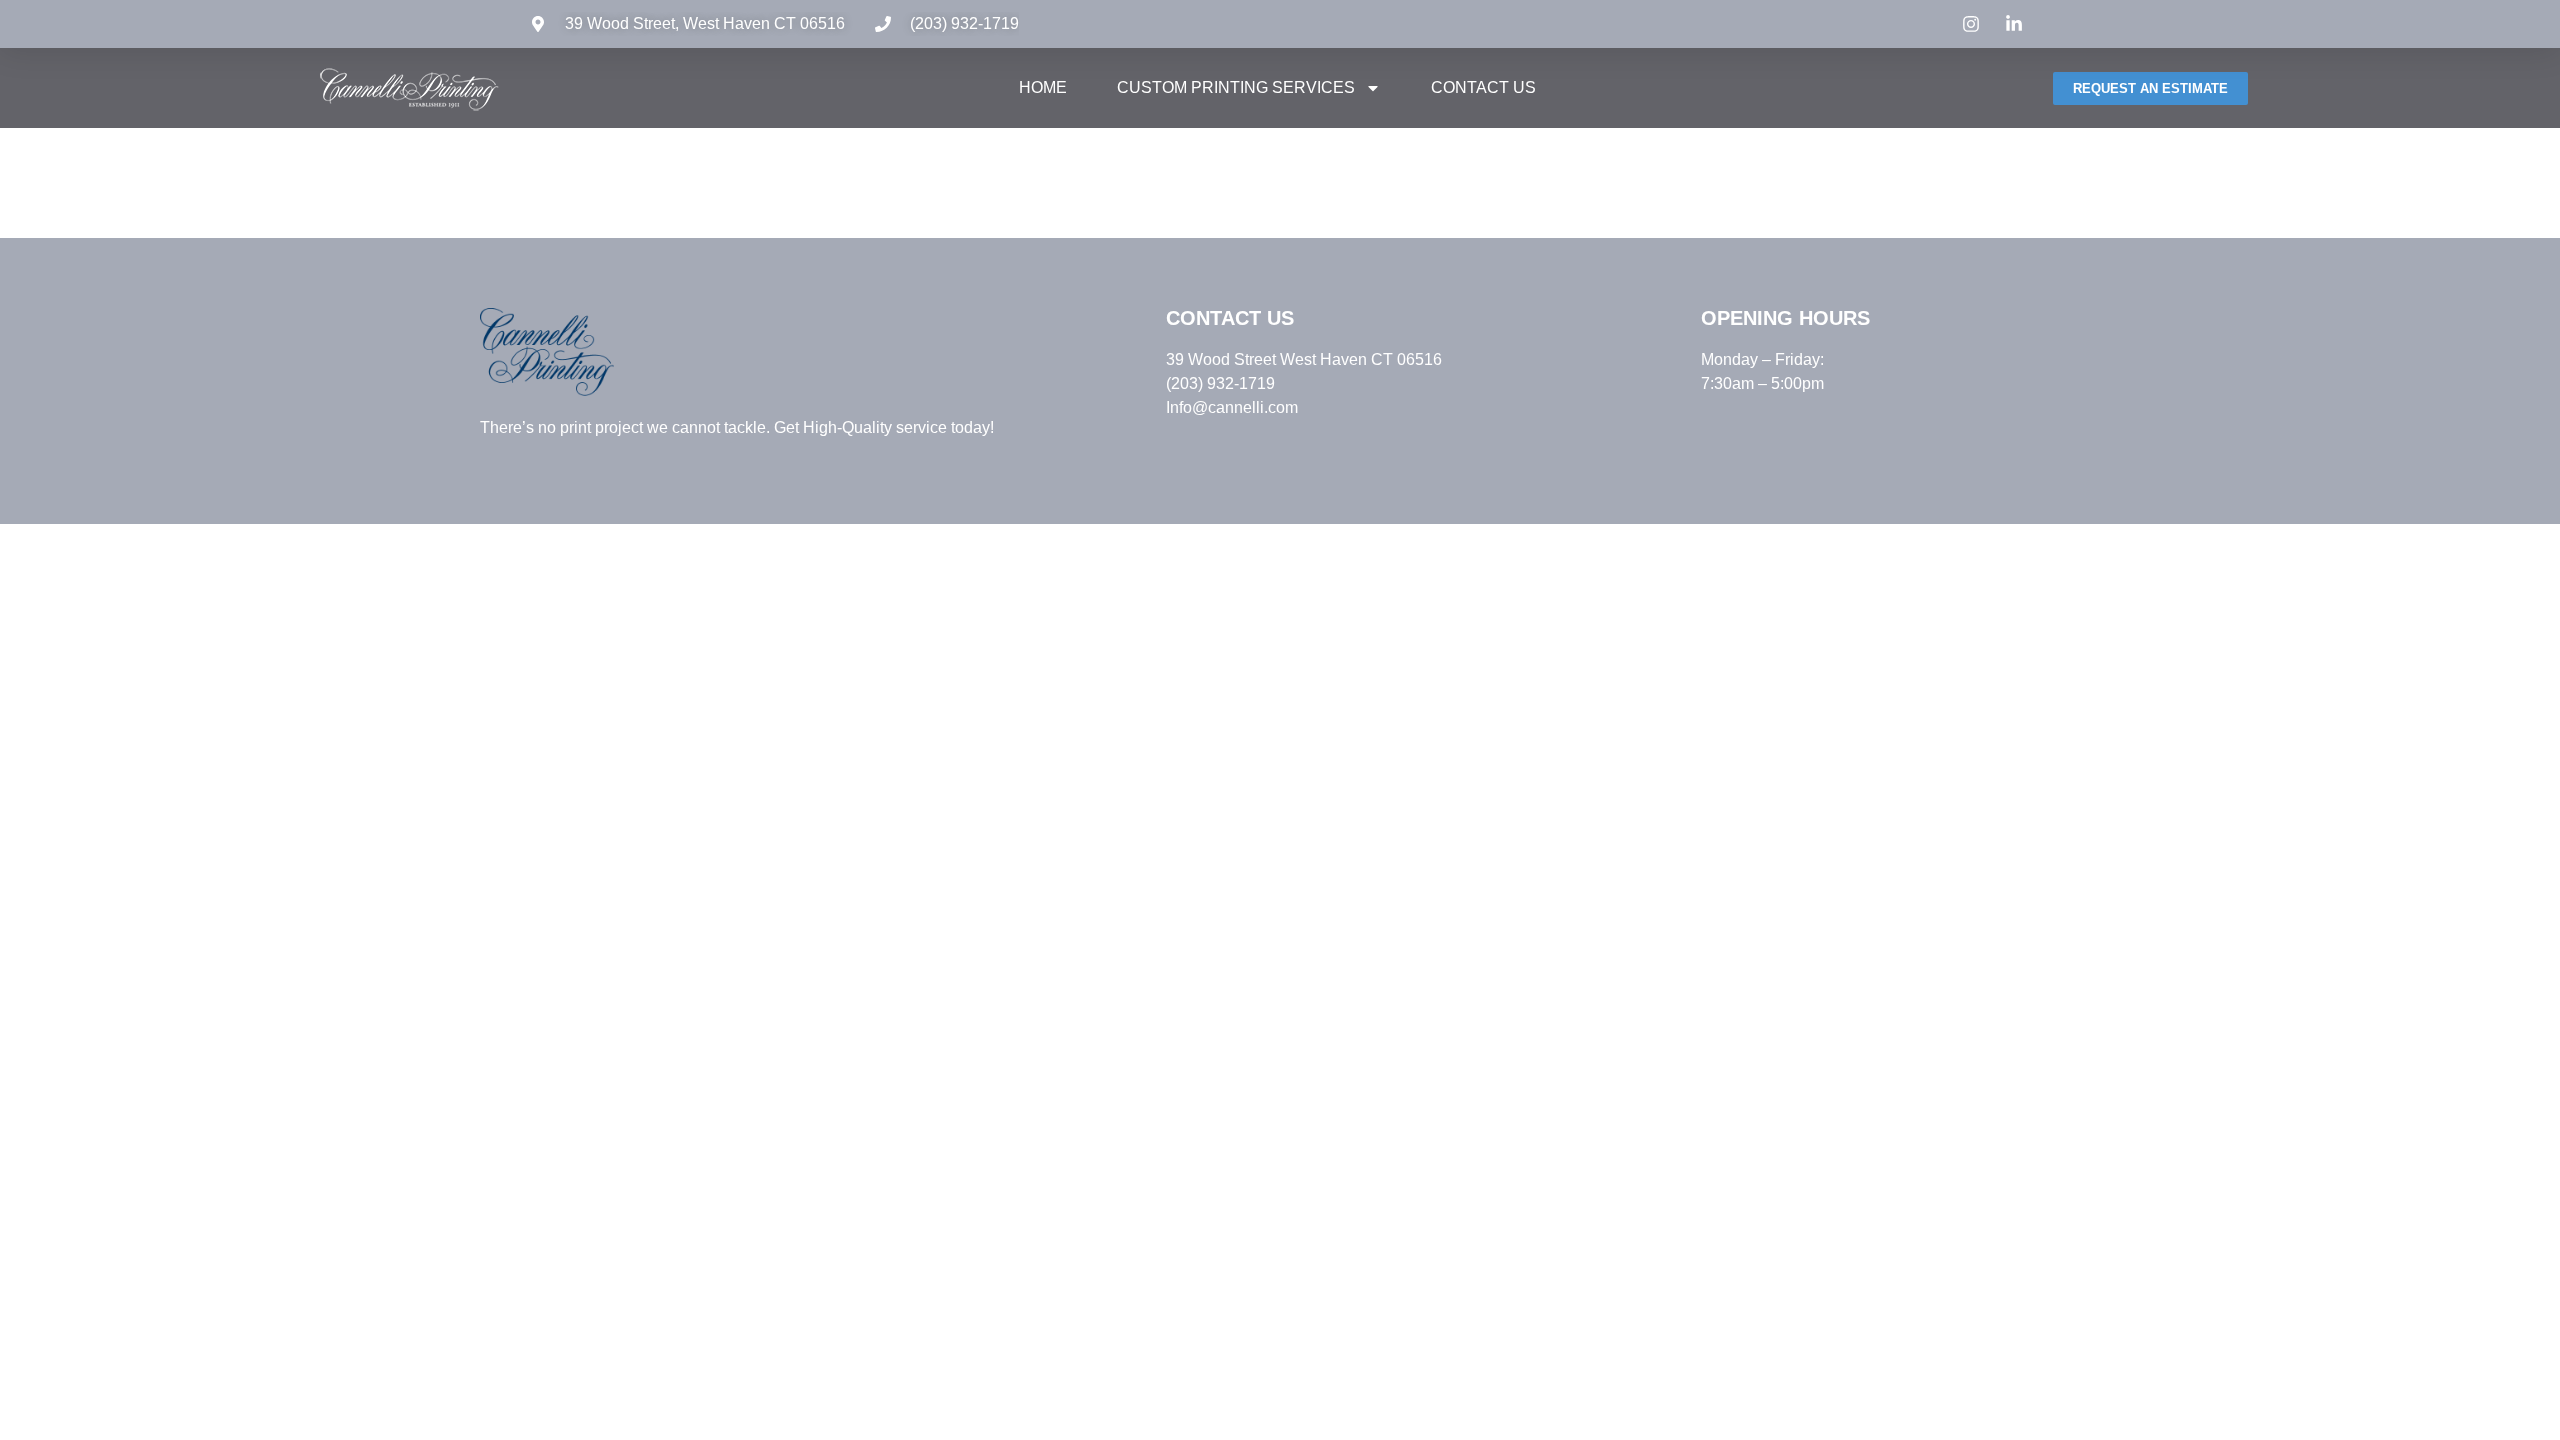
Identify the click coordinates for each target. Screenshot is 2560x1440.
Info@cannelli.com (1232, 407)
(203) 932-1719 (964, 23)
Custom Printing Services (1236, 87)
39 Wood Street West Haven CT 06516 (1304, 359)
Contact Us (1483, 87)
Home (1043, 87)
